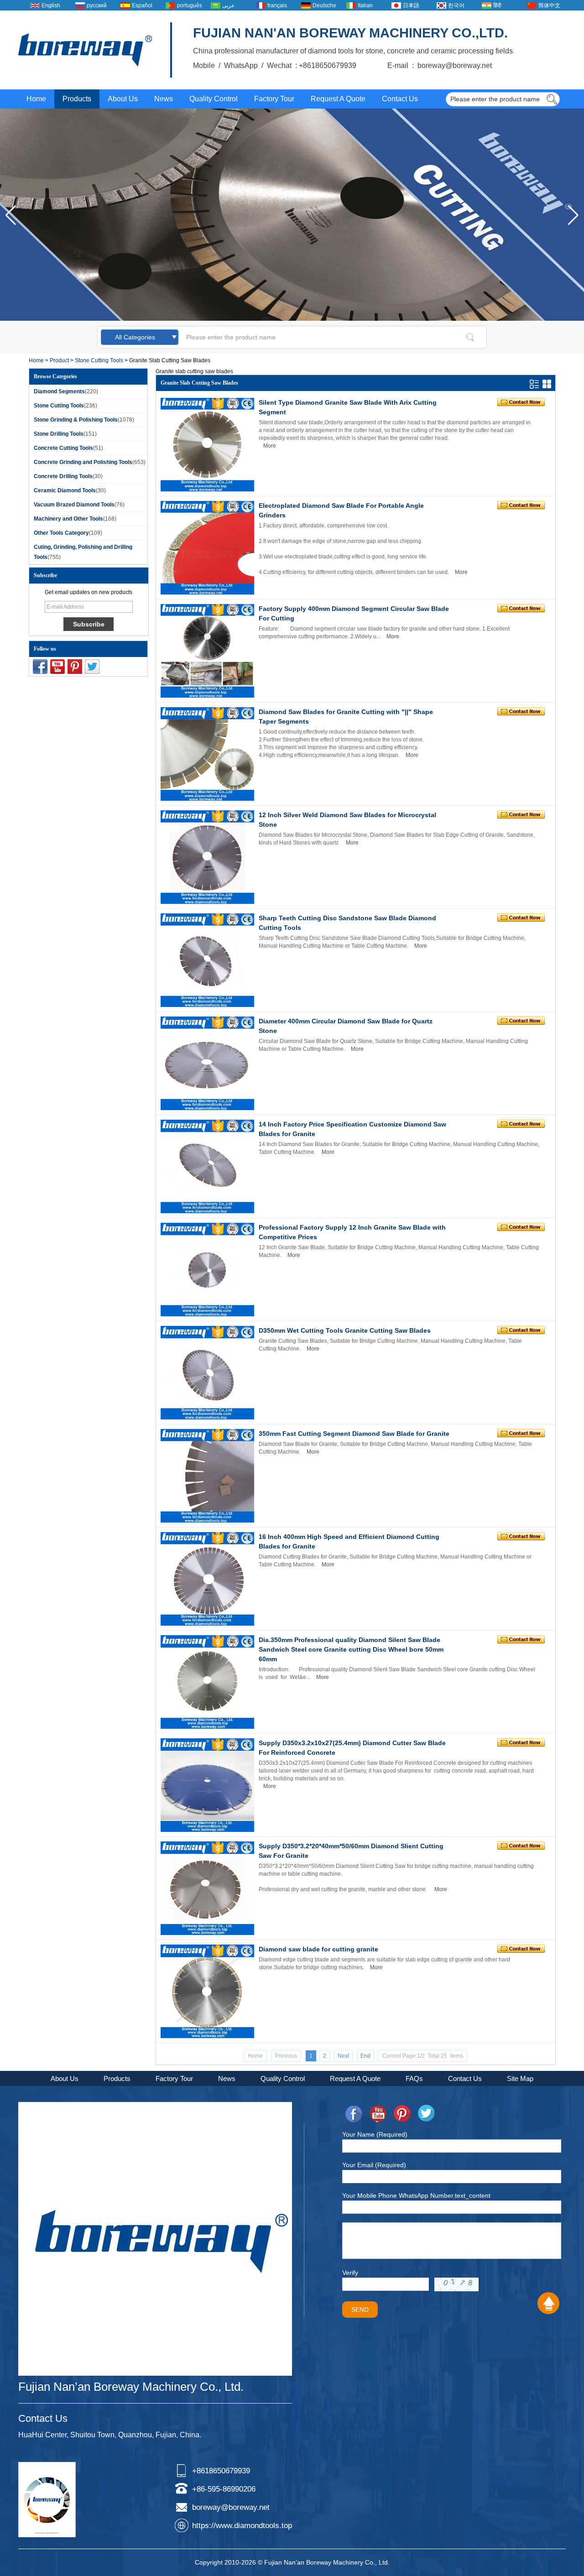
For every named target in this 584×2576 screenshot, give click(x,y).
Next (343, 2056)
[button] (573, 215)
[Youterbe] (57, 667)
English (51, 5)
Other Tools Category (61, 533)
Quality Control (214, 99)
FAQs (414, 2078)
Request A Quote (338, 99)
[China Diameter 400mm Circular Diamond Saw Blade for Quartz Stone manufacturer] (207, 1063)
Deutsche (324, 5)
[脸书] (40, 667)
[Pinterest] (75, 667)
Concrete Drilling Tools (63, 476)
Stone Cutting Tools (99, 360)
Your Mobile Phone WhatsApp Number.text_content (416, 2195)
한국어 (456, 5)
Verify (350, 2273)
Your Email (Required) (374, 2165)
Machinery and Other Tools (68, 519)
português (189, 5)
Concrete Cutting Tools (63, 448)
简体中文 (549, 5)
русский (97, 5)
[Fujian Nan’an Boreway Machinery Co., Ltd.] (85, 50)
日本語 (411, 5)
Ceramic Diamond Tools (65, 490)
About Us (123, 99)
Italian (365, 5)
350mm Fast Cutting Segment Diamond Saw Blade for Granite (354, 1434)
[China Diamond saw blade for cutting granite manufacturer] (207, 1991)
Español (142, 5)
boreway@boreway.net (231, 2507)
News (164, 99)
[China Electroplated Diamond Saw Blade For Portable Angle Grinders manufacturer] (207, 548)
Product (59, 360)
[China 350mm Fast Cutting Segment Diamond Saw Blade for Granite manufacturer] (207, 1476)
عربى (228, 5)
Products (77, 99)
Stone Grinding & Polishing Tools (76, 420)
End (365, 2056)
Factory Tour (274, 99)
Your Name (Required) (375, 2134)
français (277, 5)
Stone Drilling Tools (59, 434)
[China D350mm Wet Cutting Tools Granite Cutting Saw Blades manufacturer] (207, 1373)
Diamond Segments (59, 391)
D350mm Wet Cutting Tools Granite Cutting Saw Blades (345, 1330)
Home (36, 99)
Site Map (520, 2078)
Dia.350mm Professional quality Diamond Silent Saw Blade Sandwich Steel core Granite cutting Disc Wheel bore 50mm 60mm (351, 1649)
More (270, 446)
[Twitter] (92, 667)
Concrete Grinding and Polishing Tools (83, 462)
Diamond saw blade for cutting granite (318, 1949)
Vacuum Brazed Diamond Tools (74, 505)
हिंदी (497, 5)
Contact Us (400, 99)
